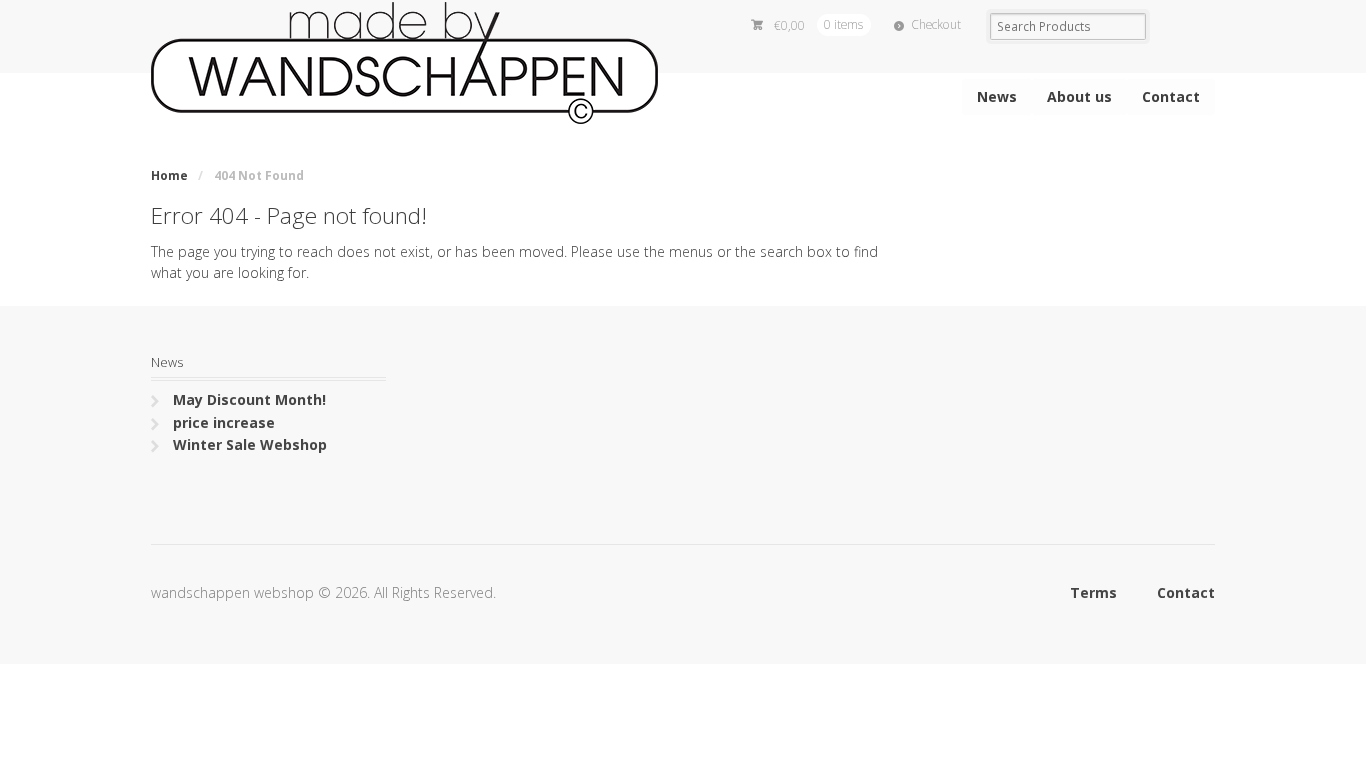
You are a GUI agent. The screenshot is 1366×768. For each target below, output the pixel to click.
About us (1079, 96)
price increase (224, 422)
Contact (1171, 96)
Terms (1093, 592)
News (997, 96)
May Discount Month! (249, 399)
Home (169, 175)
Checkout (936, 24)
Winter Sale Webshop (250, 444)
